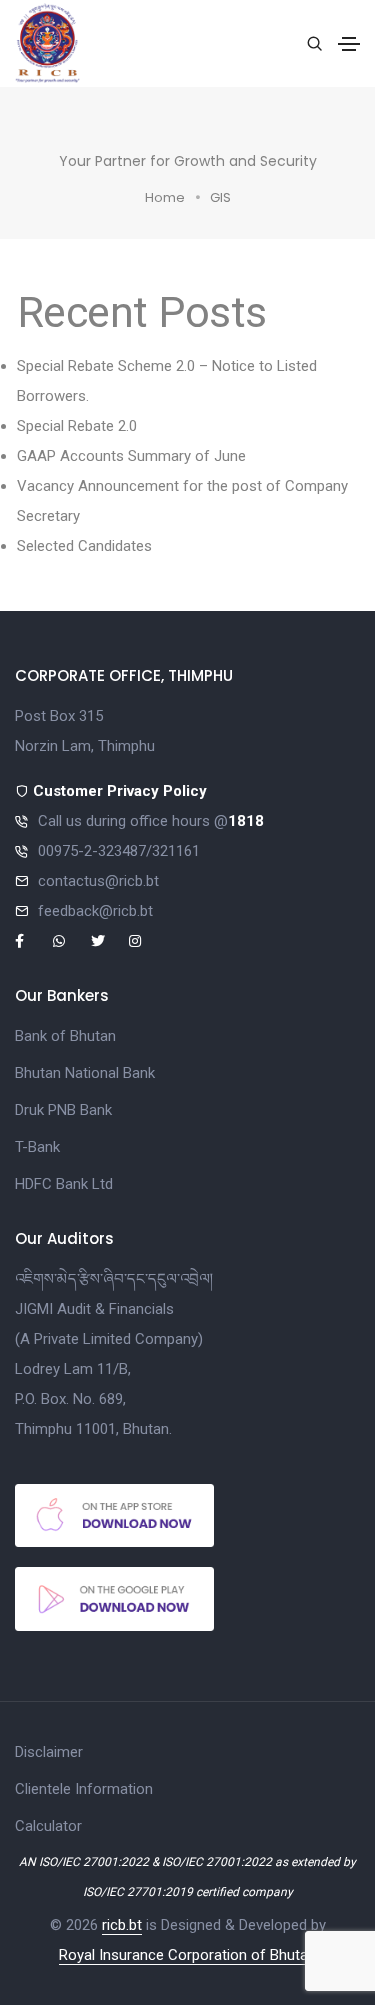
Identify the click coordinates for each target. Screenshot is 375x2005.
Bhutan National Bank (85, 1073)
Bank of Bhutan (65, 1036)
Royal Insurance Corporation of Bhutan (187, 1955)
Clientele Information (84, 1789)
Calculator (48, 1826)
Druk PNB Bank (63, 1110)
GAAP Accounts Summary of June (131, 456)
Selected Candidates (84, 546)
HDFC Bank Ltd (64, 1184)
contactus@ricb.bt (98, 881)
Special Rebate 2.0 (77, 426)
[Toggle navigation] (349, 44)
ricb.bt (122, 1925)
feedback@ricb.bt (95, 911)
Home (165, 197)
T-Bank (37, 1147)
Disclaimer (49, 1752)
